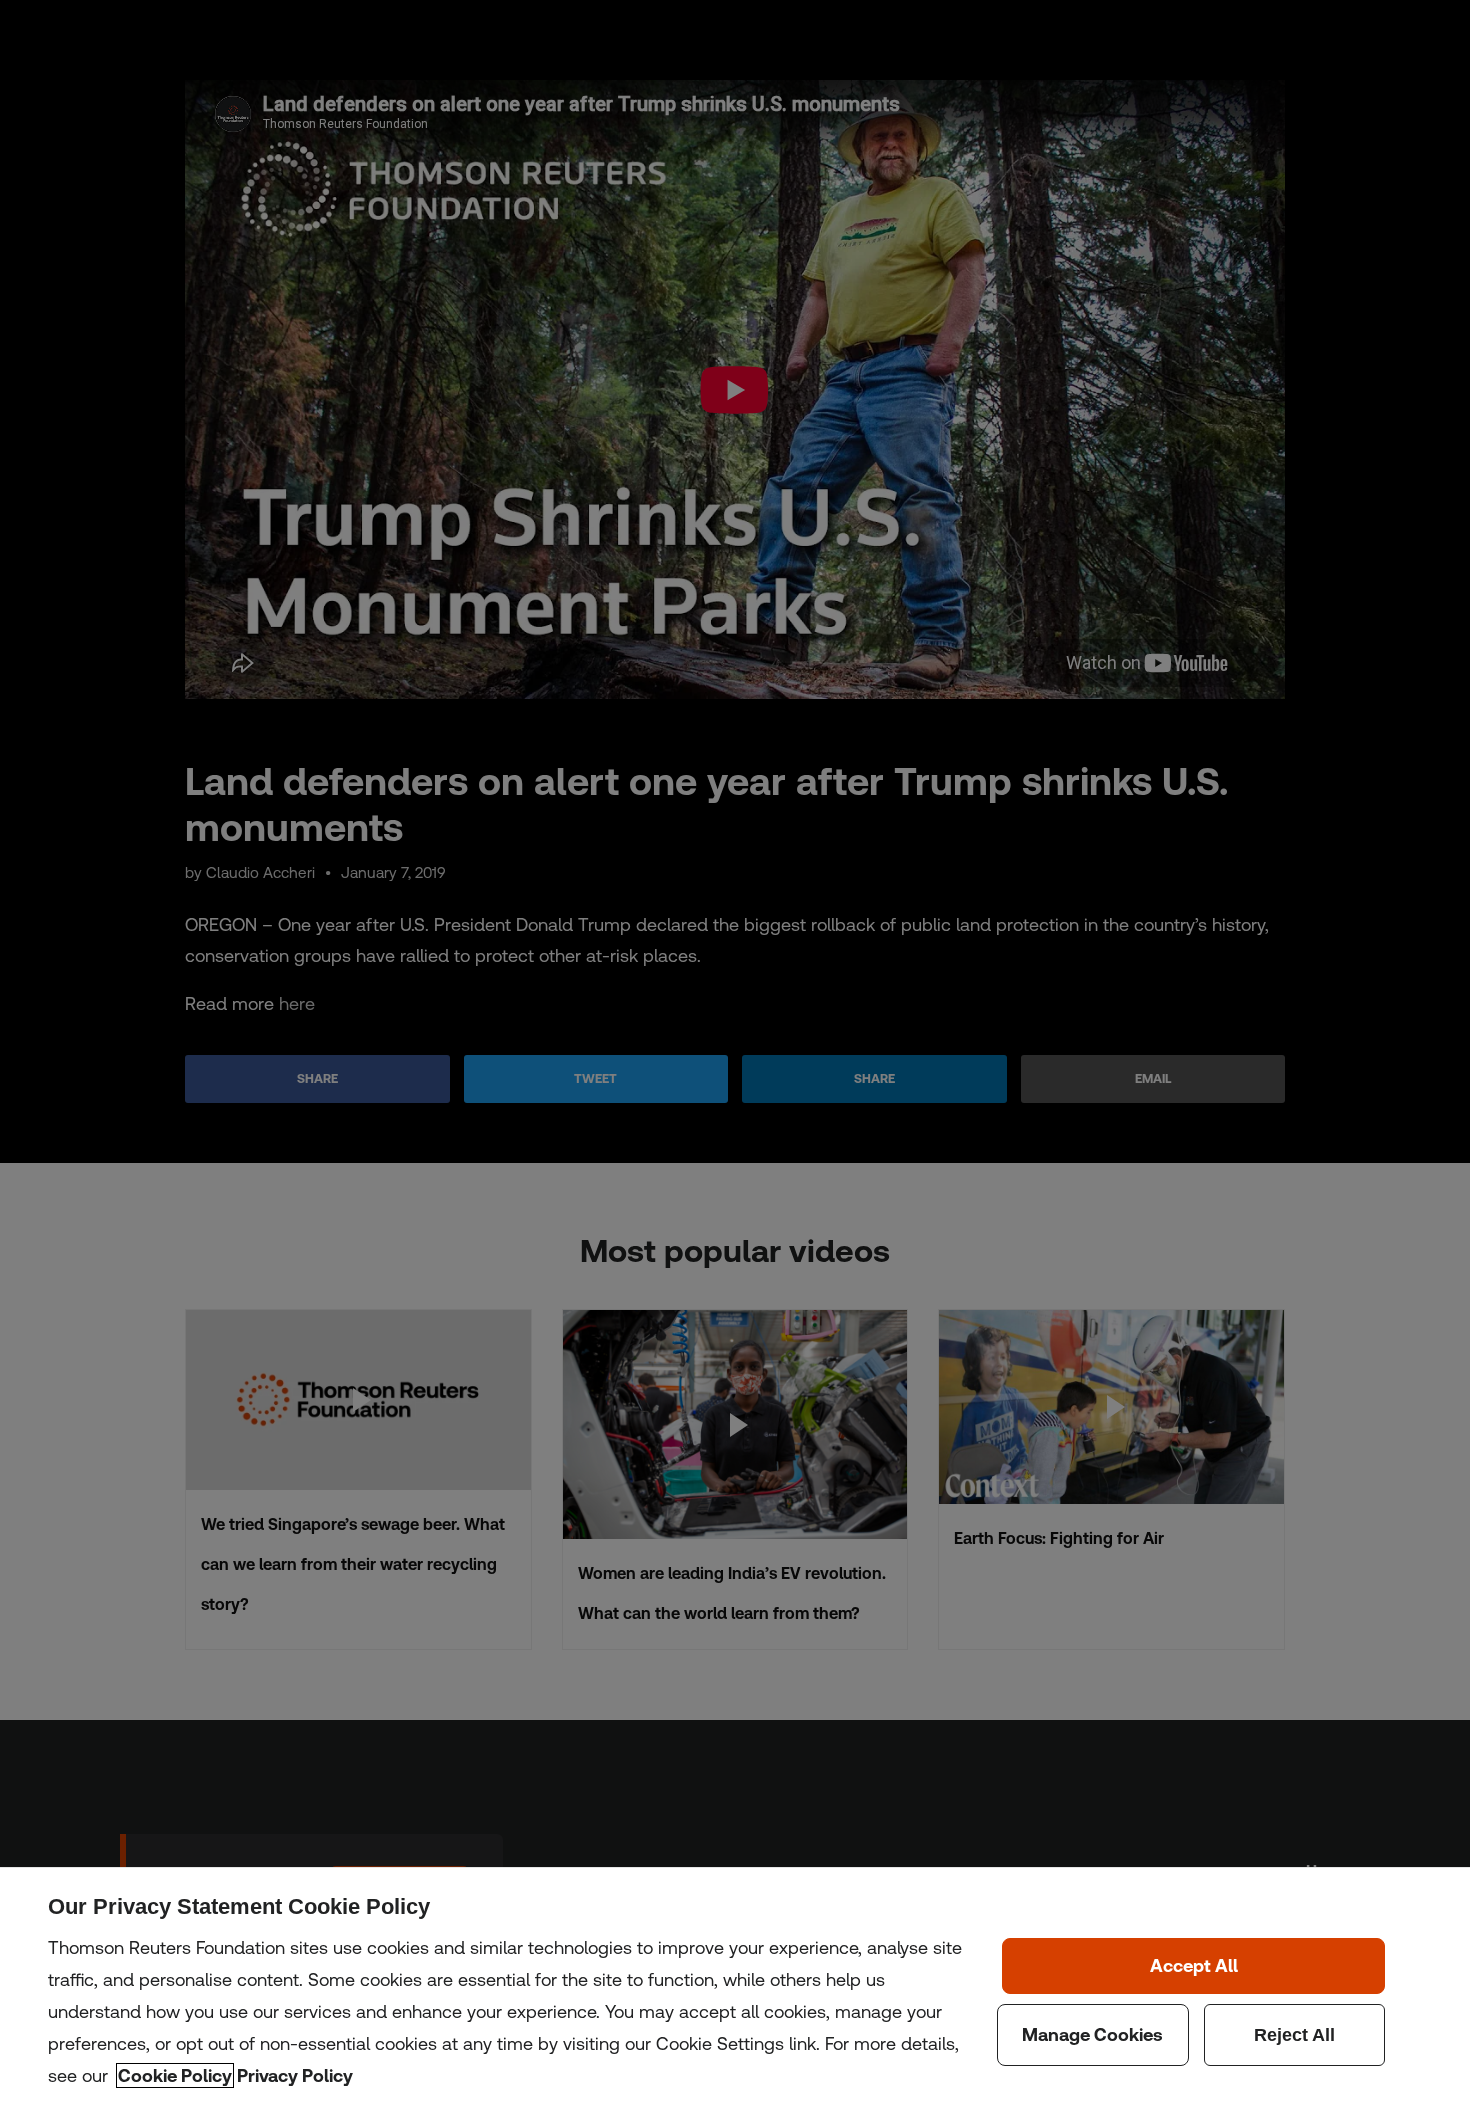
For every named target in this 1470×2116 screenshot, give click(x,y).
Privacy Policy (295, 2075)
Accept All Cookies (1193, 1966)
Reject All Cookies (1295, 2035)
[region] (735, 1991)
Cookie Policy (175, 2075)
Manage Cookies (1093, 2035)
